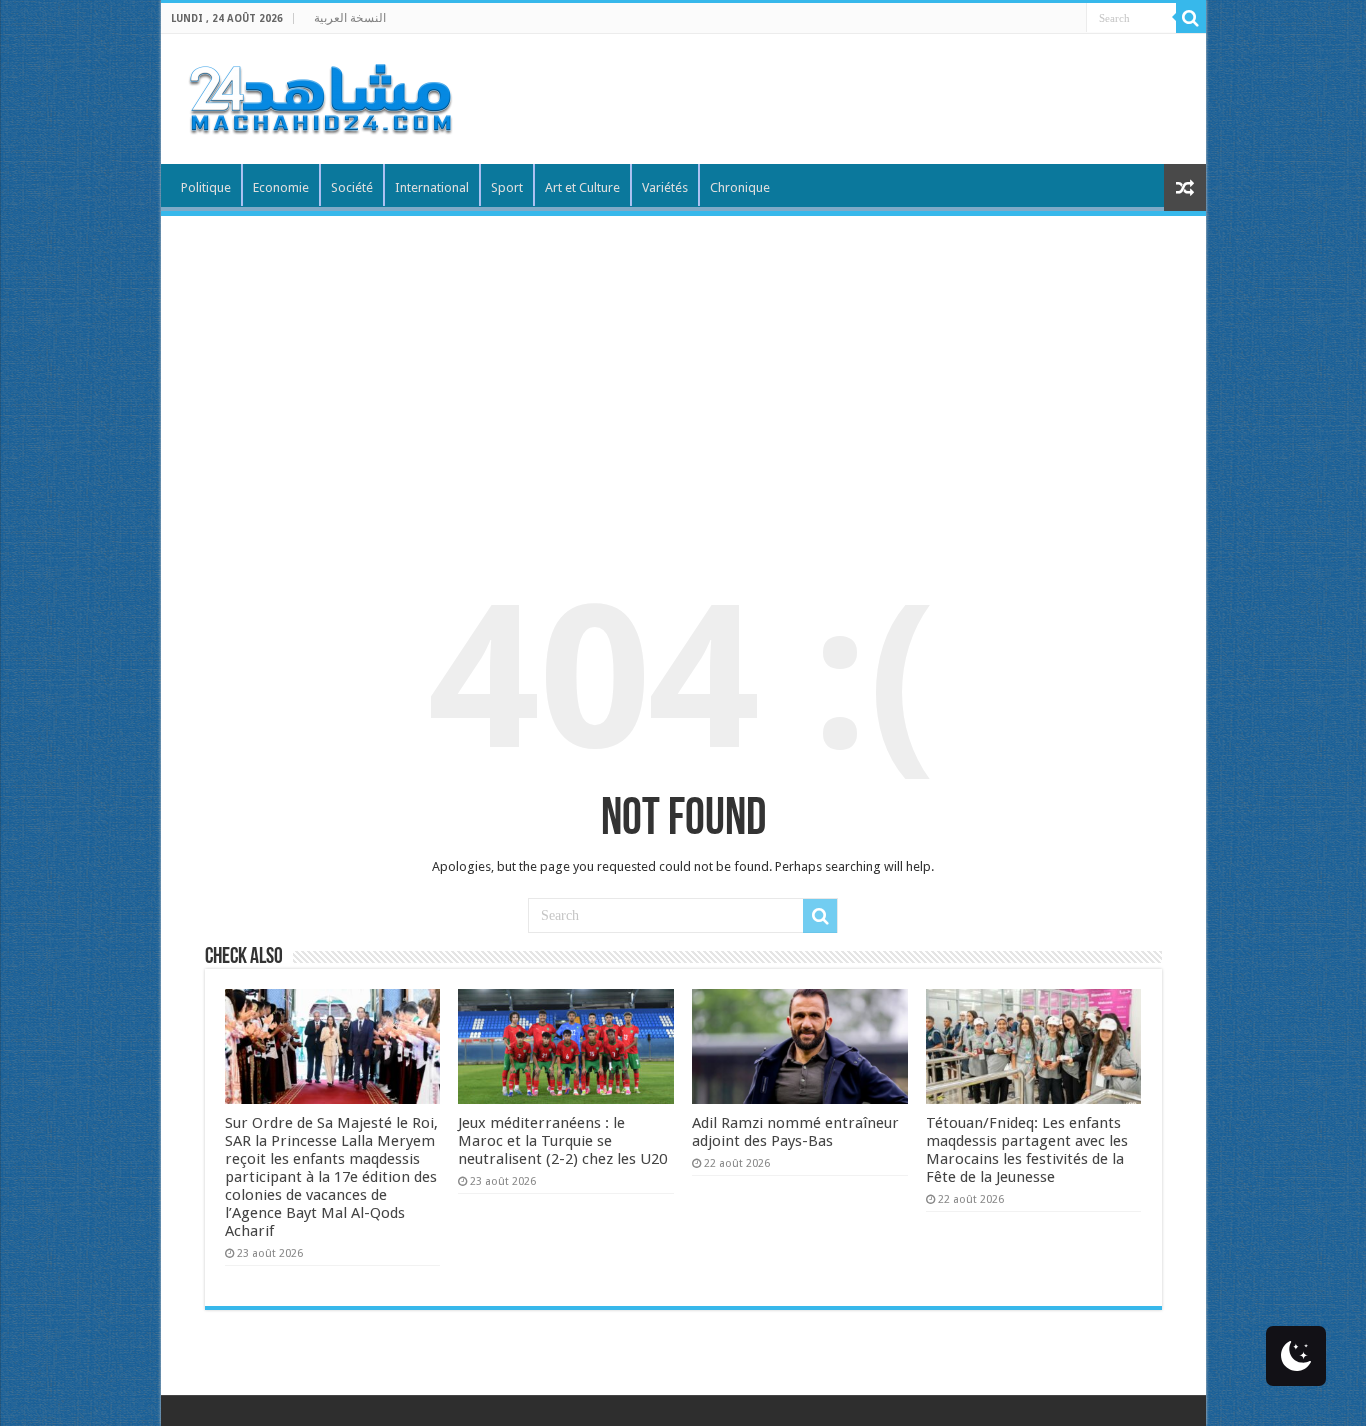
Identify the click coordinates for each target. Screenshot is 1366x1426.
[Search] (1191, 18)
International (432, 187)
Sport (507, 187)
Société (352, 187)
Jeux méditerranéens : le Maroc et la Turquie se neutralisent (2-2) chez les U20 (562, 1141)
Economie (281, 187)
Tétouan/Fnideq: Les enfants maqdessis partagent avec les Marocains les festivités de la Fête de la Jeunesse (1027, 1150)
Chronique (740, 187)
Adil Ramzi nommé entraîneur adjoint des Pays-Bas (795, 1132)
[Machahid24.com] (319, 95)
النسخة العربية (350, 18)
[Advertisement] (683, 366)
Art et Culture (582, 187)
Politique (206, 187)
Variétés (665, 187)
